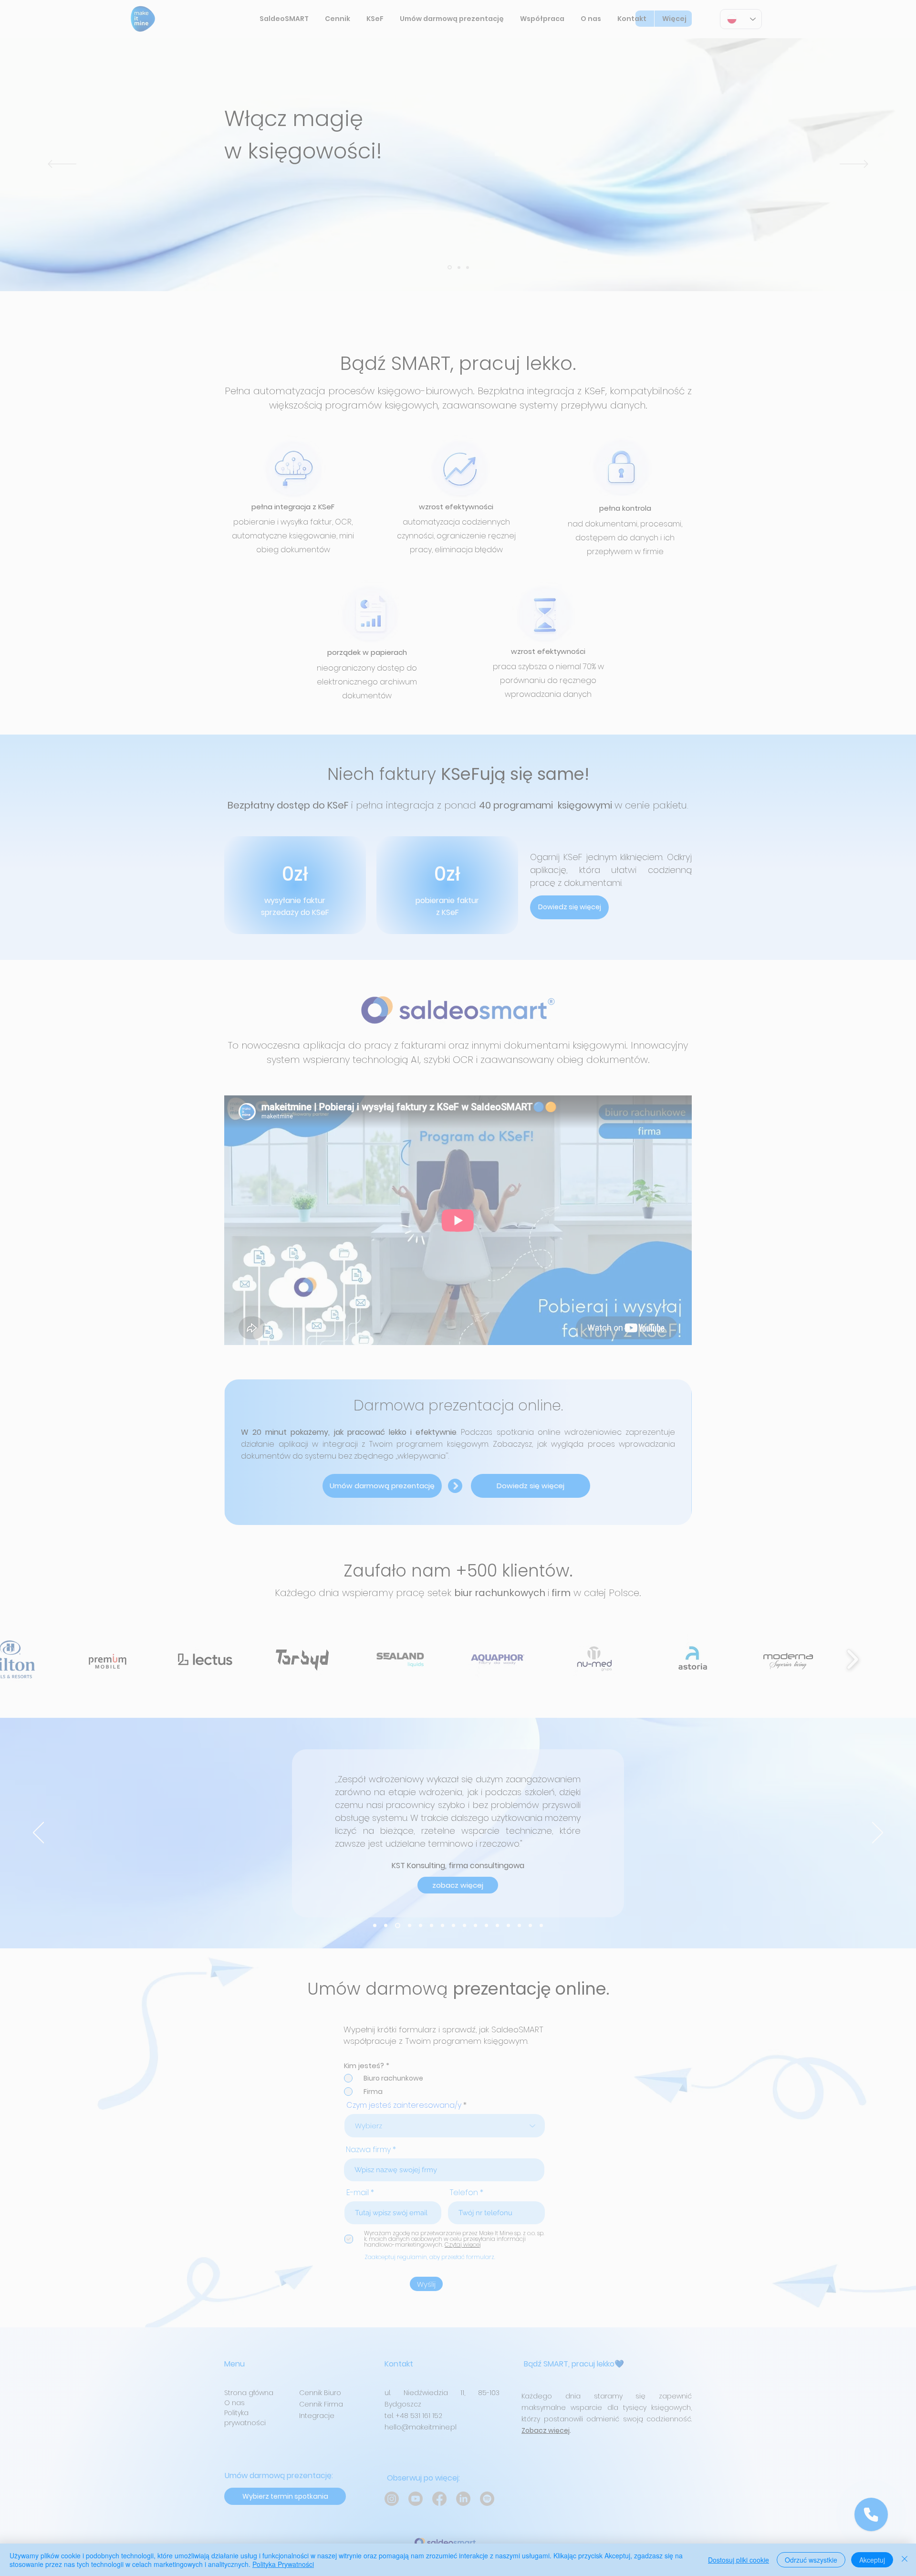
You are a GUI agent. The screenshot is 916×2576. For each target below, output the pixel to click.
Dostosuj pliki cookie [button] (739, 2560)
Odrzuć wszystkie (811, 2560)
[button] (639, 1164)
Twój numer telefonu (331, 1291)
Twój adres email (324, 1251)
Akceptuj (872, 2560)
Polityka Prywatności (283, 2564)
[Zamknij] (905, 2560)
